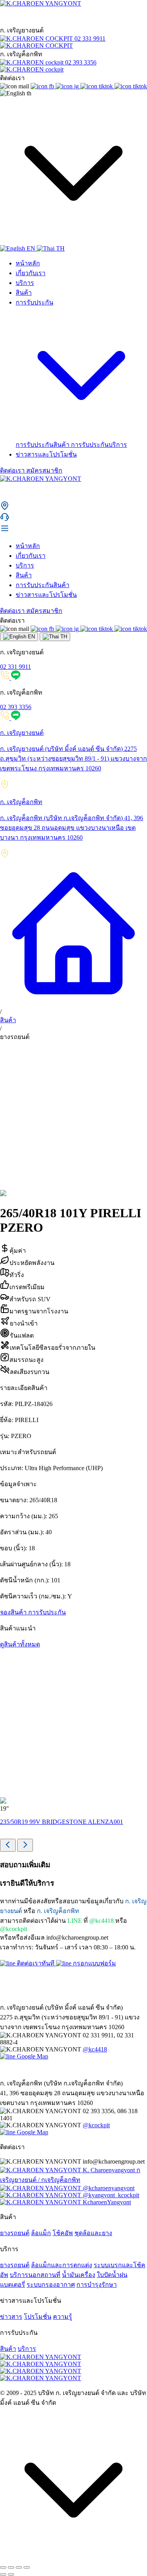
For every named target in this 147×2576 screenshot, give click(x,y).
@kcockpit (96, 2125)
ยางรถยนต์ (15, 2233)
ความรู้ (63, 2317)
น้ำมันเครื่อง (79, 2275)
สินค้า (24, 293)
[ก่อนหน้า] (3, 2574)
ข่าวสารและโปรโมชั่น (46, 454)
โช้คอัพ (63, 2233)
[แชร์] (19, 2567)
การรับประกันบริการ (99, 445)
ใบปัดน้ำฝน (112, 2275)
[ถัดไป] (11, 2574)
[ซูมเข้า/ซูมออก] (3, 2567)
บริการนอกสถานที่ (35, 2275)
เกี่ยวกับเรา (31, 273)
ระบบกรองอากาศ (51, 2285)
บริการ (25, 283)
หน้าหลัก (28, 263)
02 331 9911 (15, 667)
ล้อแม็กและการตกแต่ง (62, 2265)
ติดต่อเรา (13, 470)
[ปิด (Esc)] (27, 2567)
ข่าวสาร (11, 2317)
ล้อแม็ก (41, 2233)
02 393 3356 (16, 707)
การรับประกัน (47, 1612)
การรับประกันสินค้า (43, 445)
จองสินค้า (14, 1612)
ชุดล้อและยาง (93, 2233)
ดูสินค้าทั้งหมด (20, 1644)
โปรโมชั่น (38, 2317)
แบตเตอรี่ (13, 2285)
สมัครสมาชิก (44, 470)
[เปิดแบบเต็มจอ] (11, 2567)
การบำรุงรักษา (97, 2285)
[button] (73, 506)
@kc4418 (95, 2049)
